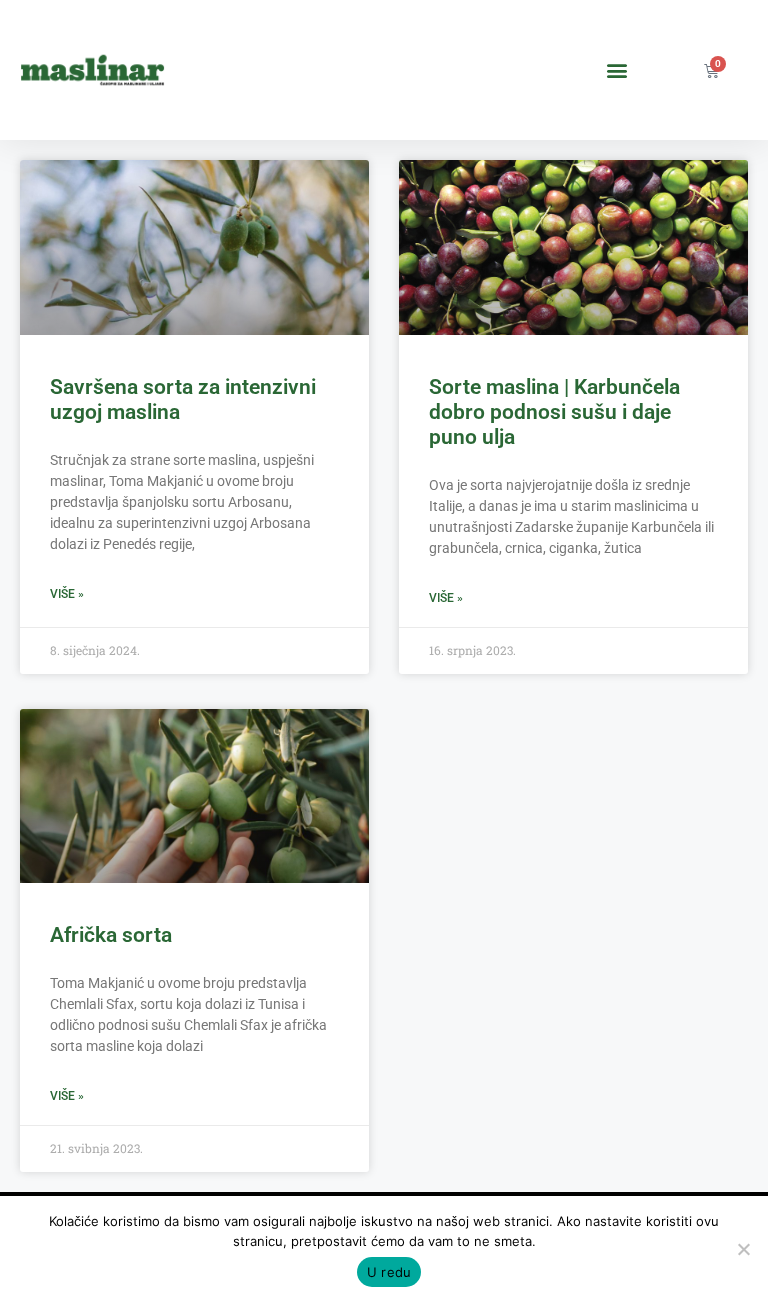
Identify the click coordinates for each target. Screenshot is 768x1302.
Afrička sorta (111, 935)
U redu (389, 1272)
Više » (67, 594)
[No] (743, 1249)
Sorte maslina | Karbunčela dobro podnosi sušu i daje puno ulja (554, 412)
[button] (617, 70)
